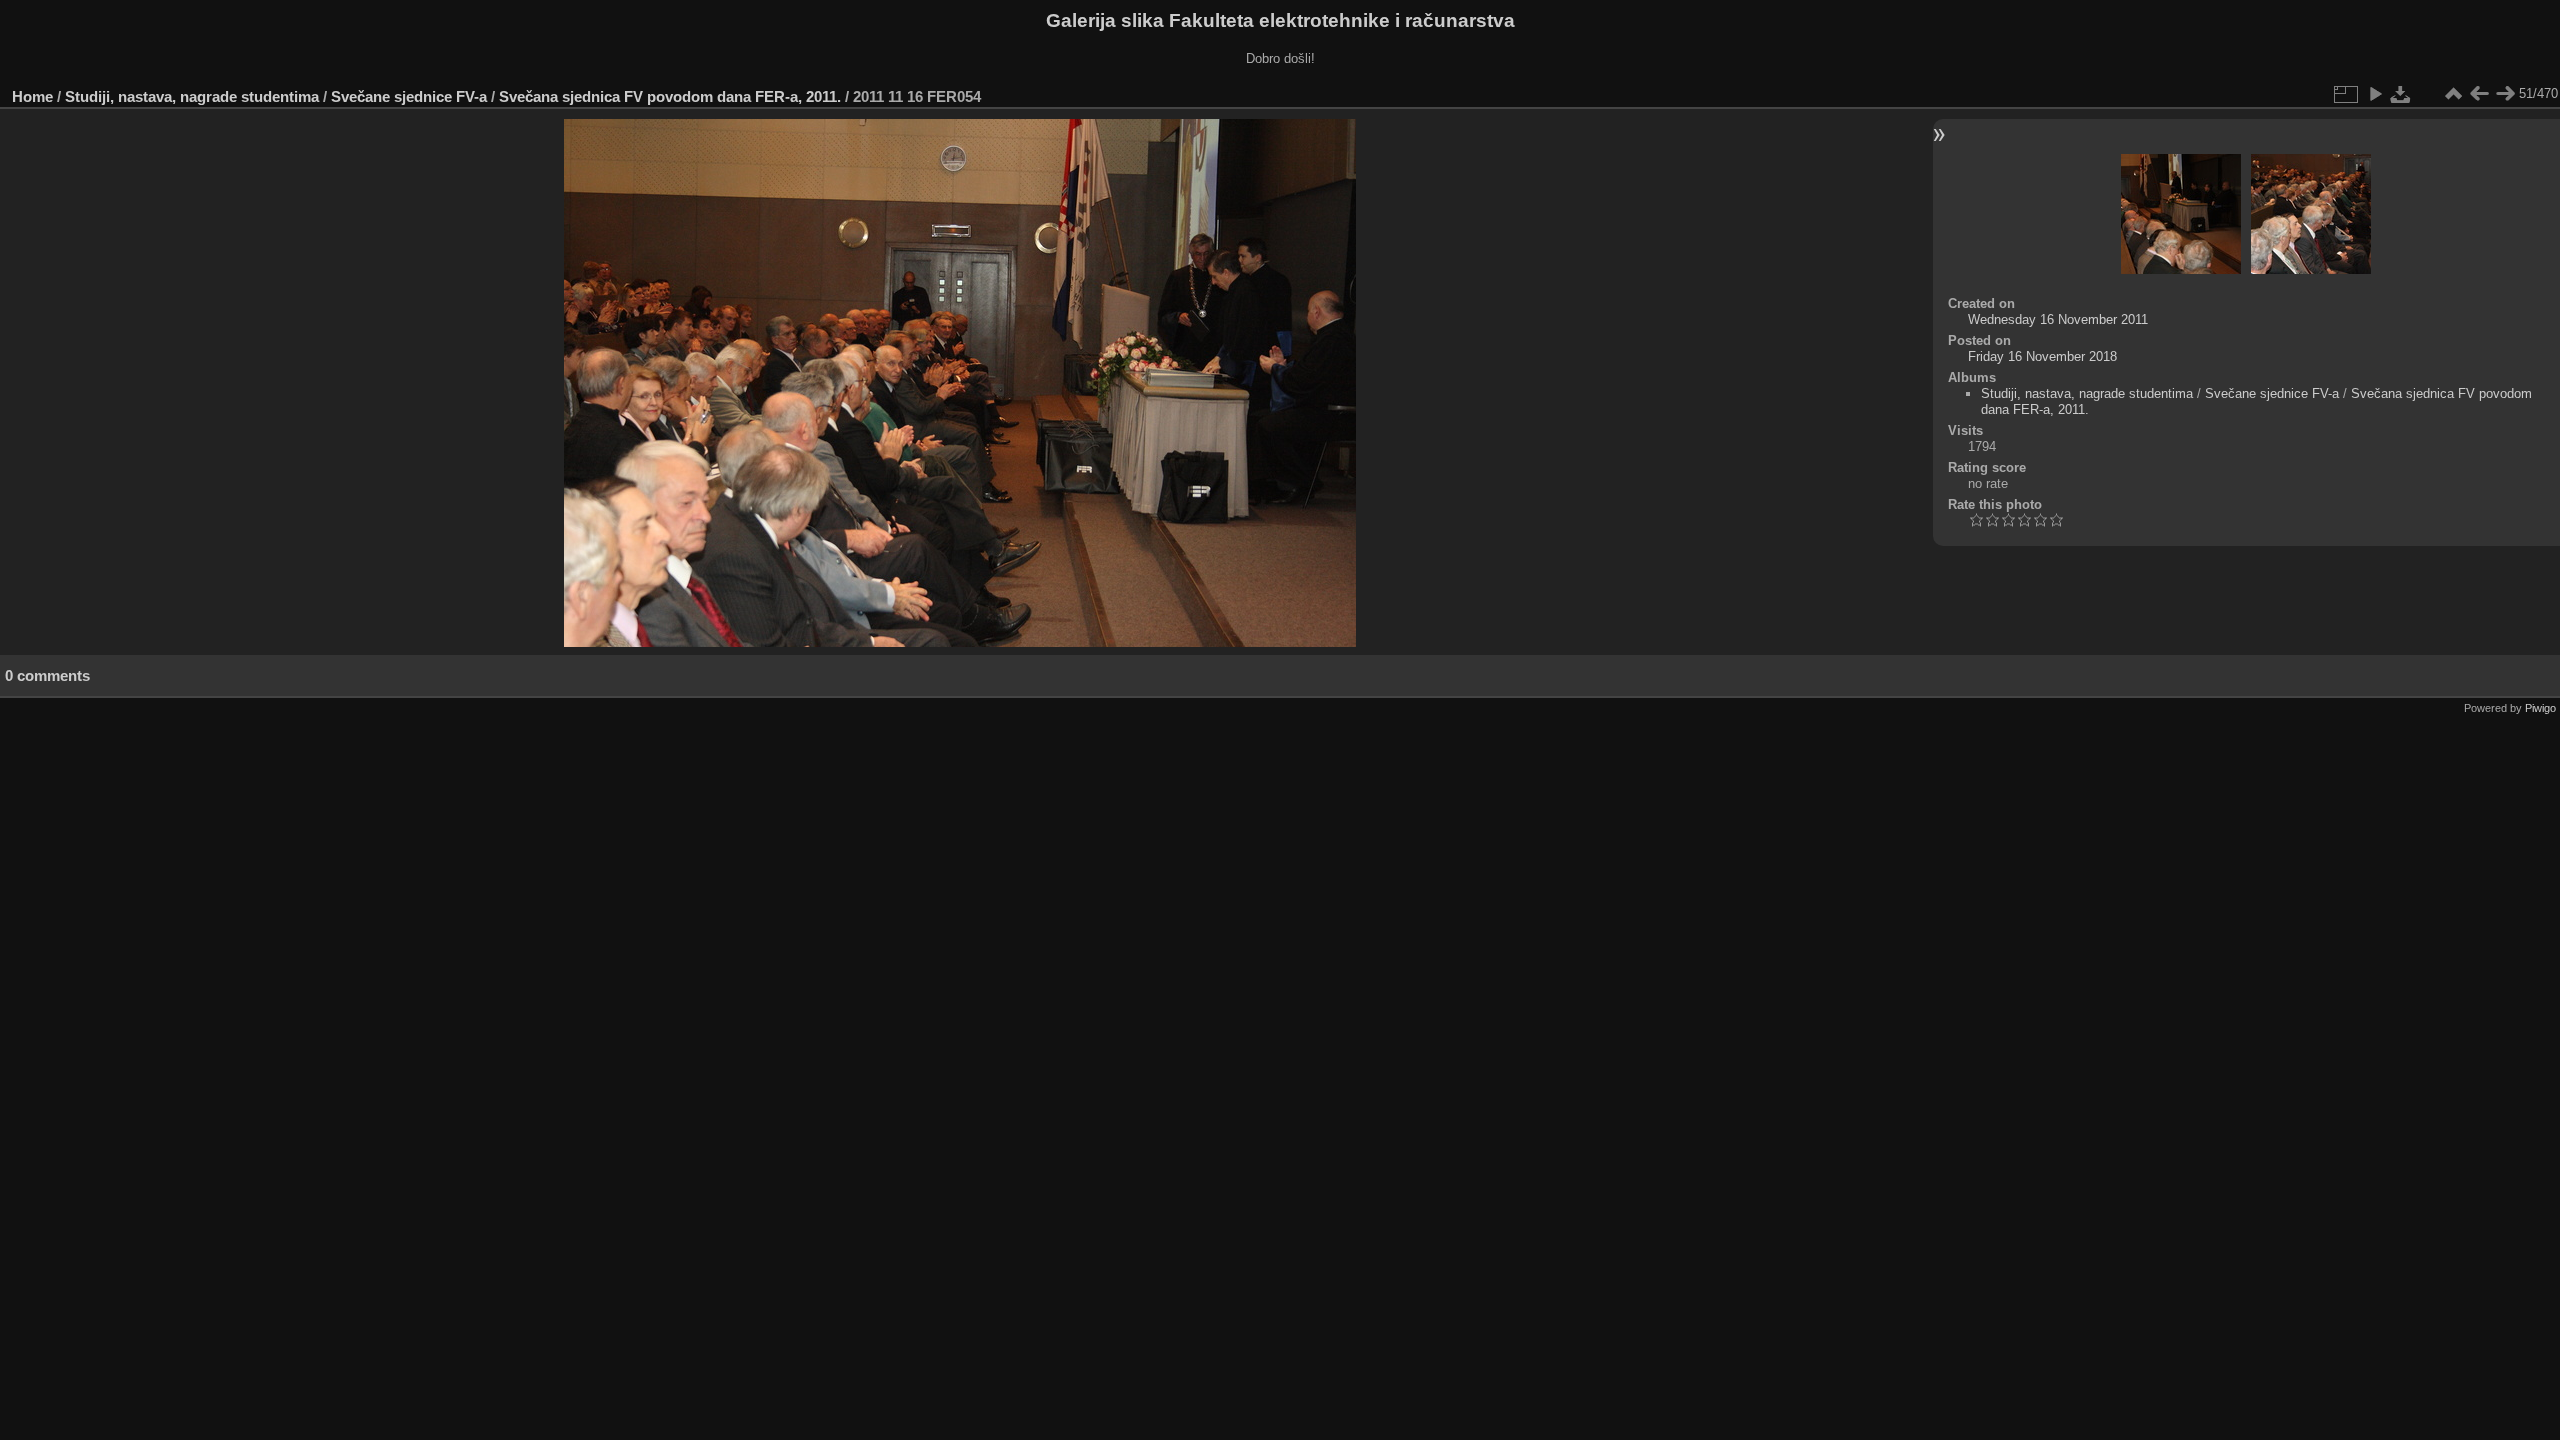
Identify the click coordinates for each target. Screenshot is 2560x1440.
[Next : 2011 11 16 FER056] (2505, 94)
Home (32, 96)
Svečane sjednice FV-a (409, 96)
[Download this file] (2401, 94)
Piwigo (2540, 708)
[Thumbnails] (2453, 94)
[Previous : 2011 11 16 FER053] (2479, 94)
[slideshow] (2375, 94)
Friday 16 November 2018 (2042, 356)
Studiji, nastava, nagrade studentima (192, 96)
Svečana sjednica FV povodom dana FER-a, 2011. (670, 96)
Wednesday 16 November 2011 (2058, 319)
